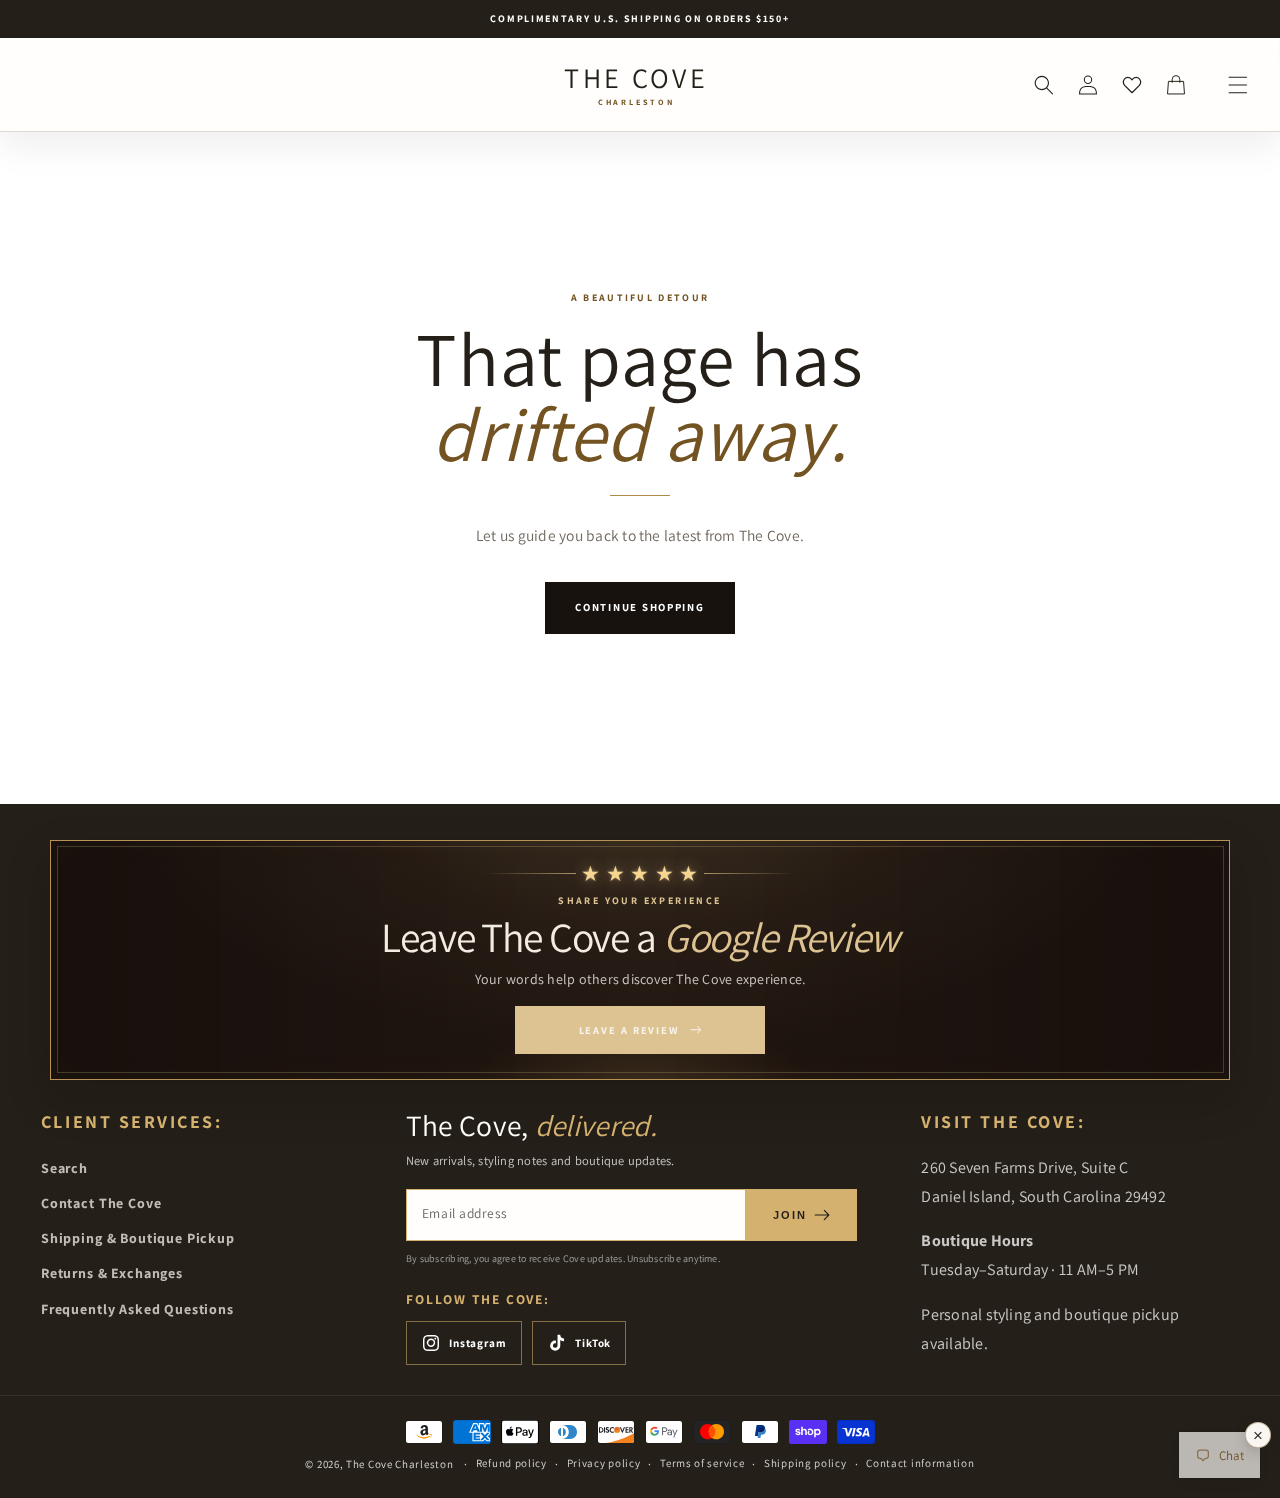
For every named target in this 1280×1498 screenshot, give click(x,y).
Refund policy (511, 1463)
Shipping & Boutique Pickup (138, 1238)
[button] (1238, 85)
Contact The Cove (101, 1203)
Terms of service (702, 1463)
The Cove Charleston (399, 1464)
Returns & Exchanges (112, 1273)
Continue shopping (639, 607)
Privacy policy (604, 1463)
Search (64, 1168)
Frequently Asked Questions (137, 1309)
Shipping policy (805, 1463)
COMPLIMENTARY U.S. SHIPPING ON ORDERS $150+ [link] (639, 18)
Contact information (920, 1463)
